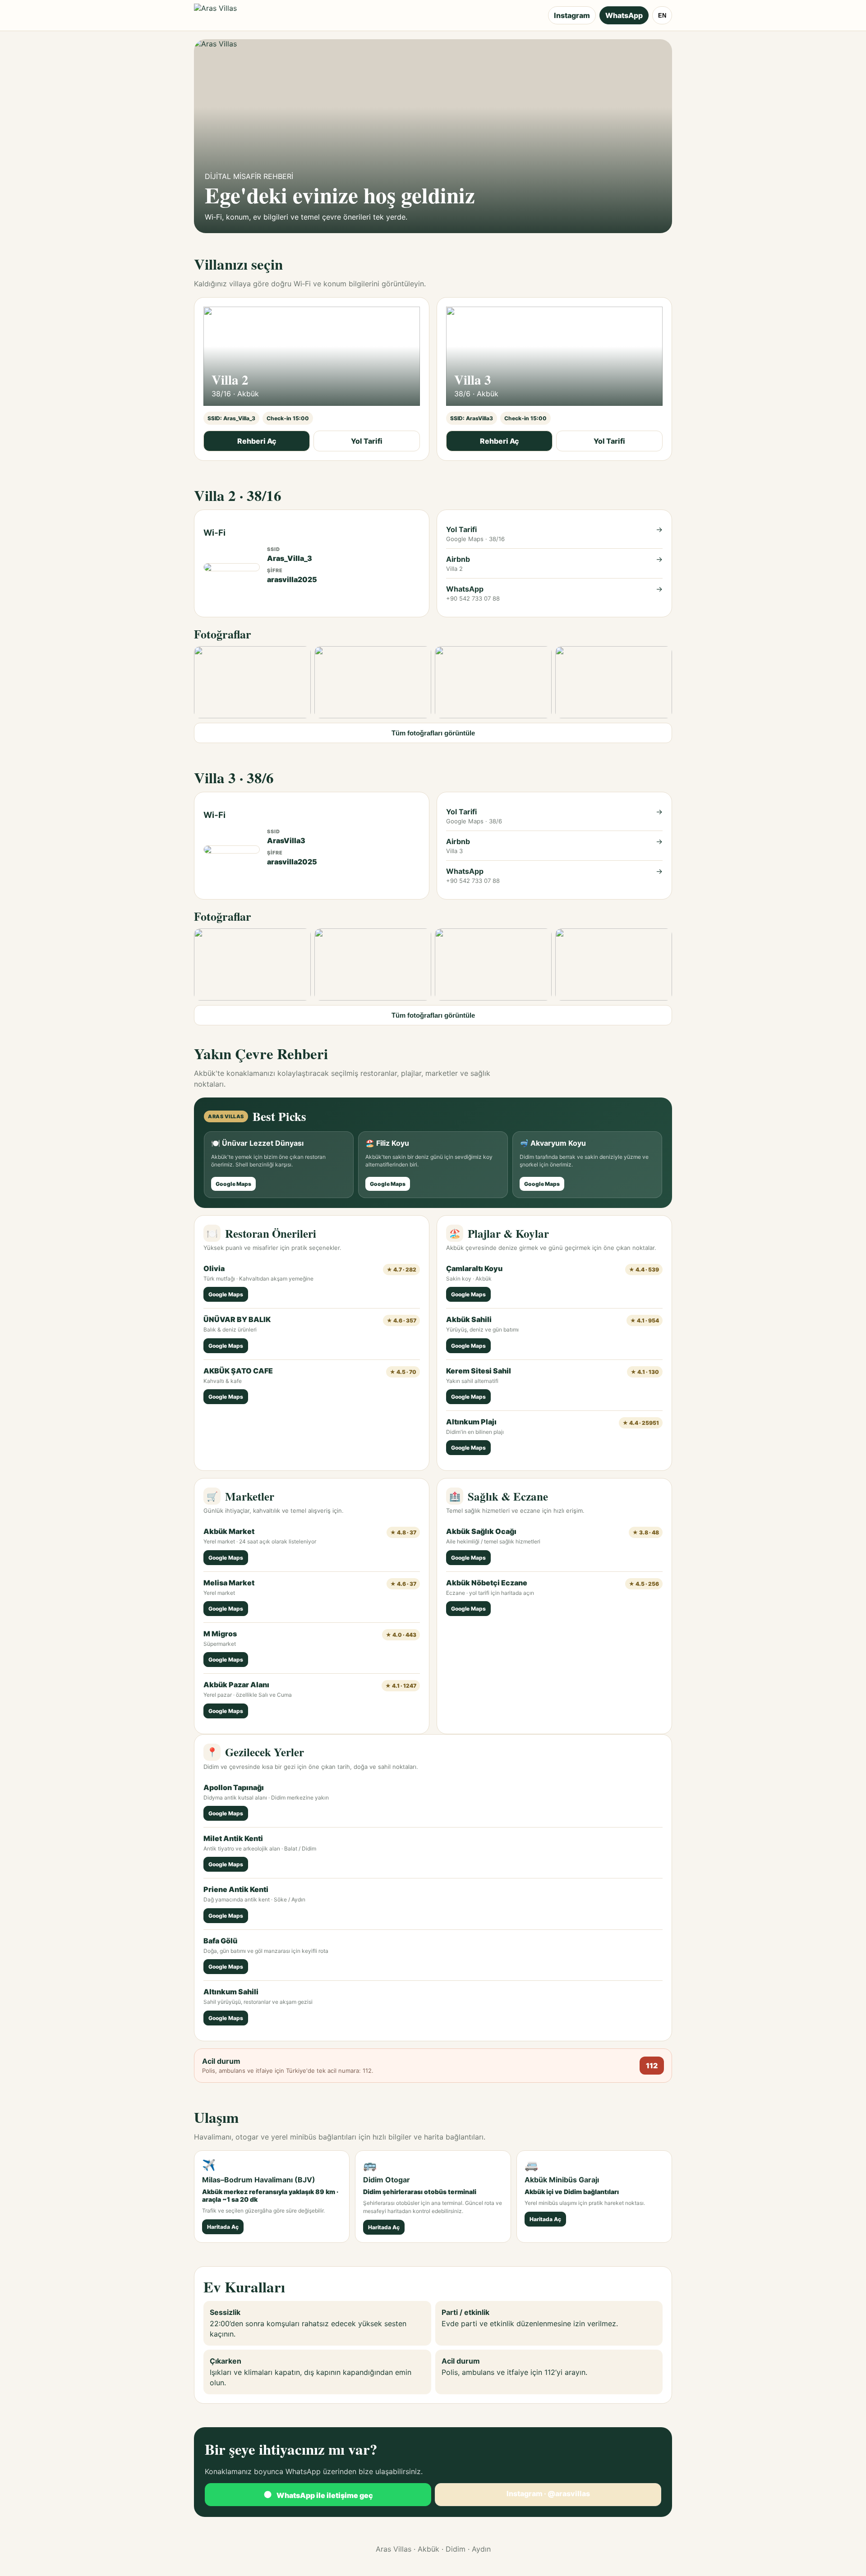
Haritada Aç (223, 2227)
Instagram (572, 15)
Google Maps (233, 1184)
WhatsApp (624, 15)
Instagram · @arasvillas (548, 2493)
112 (652, 2066)
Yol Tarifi (367, 441)
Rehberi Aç (257, 441)
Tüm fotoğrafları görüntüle (433, 733)
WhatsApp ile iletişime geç (318, 2495)
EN (662, 16)
